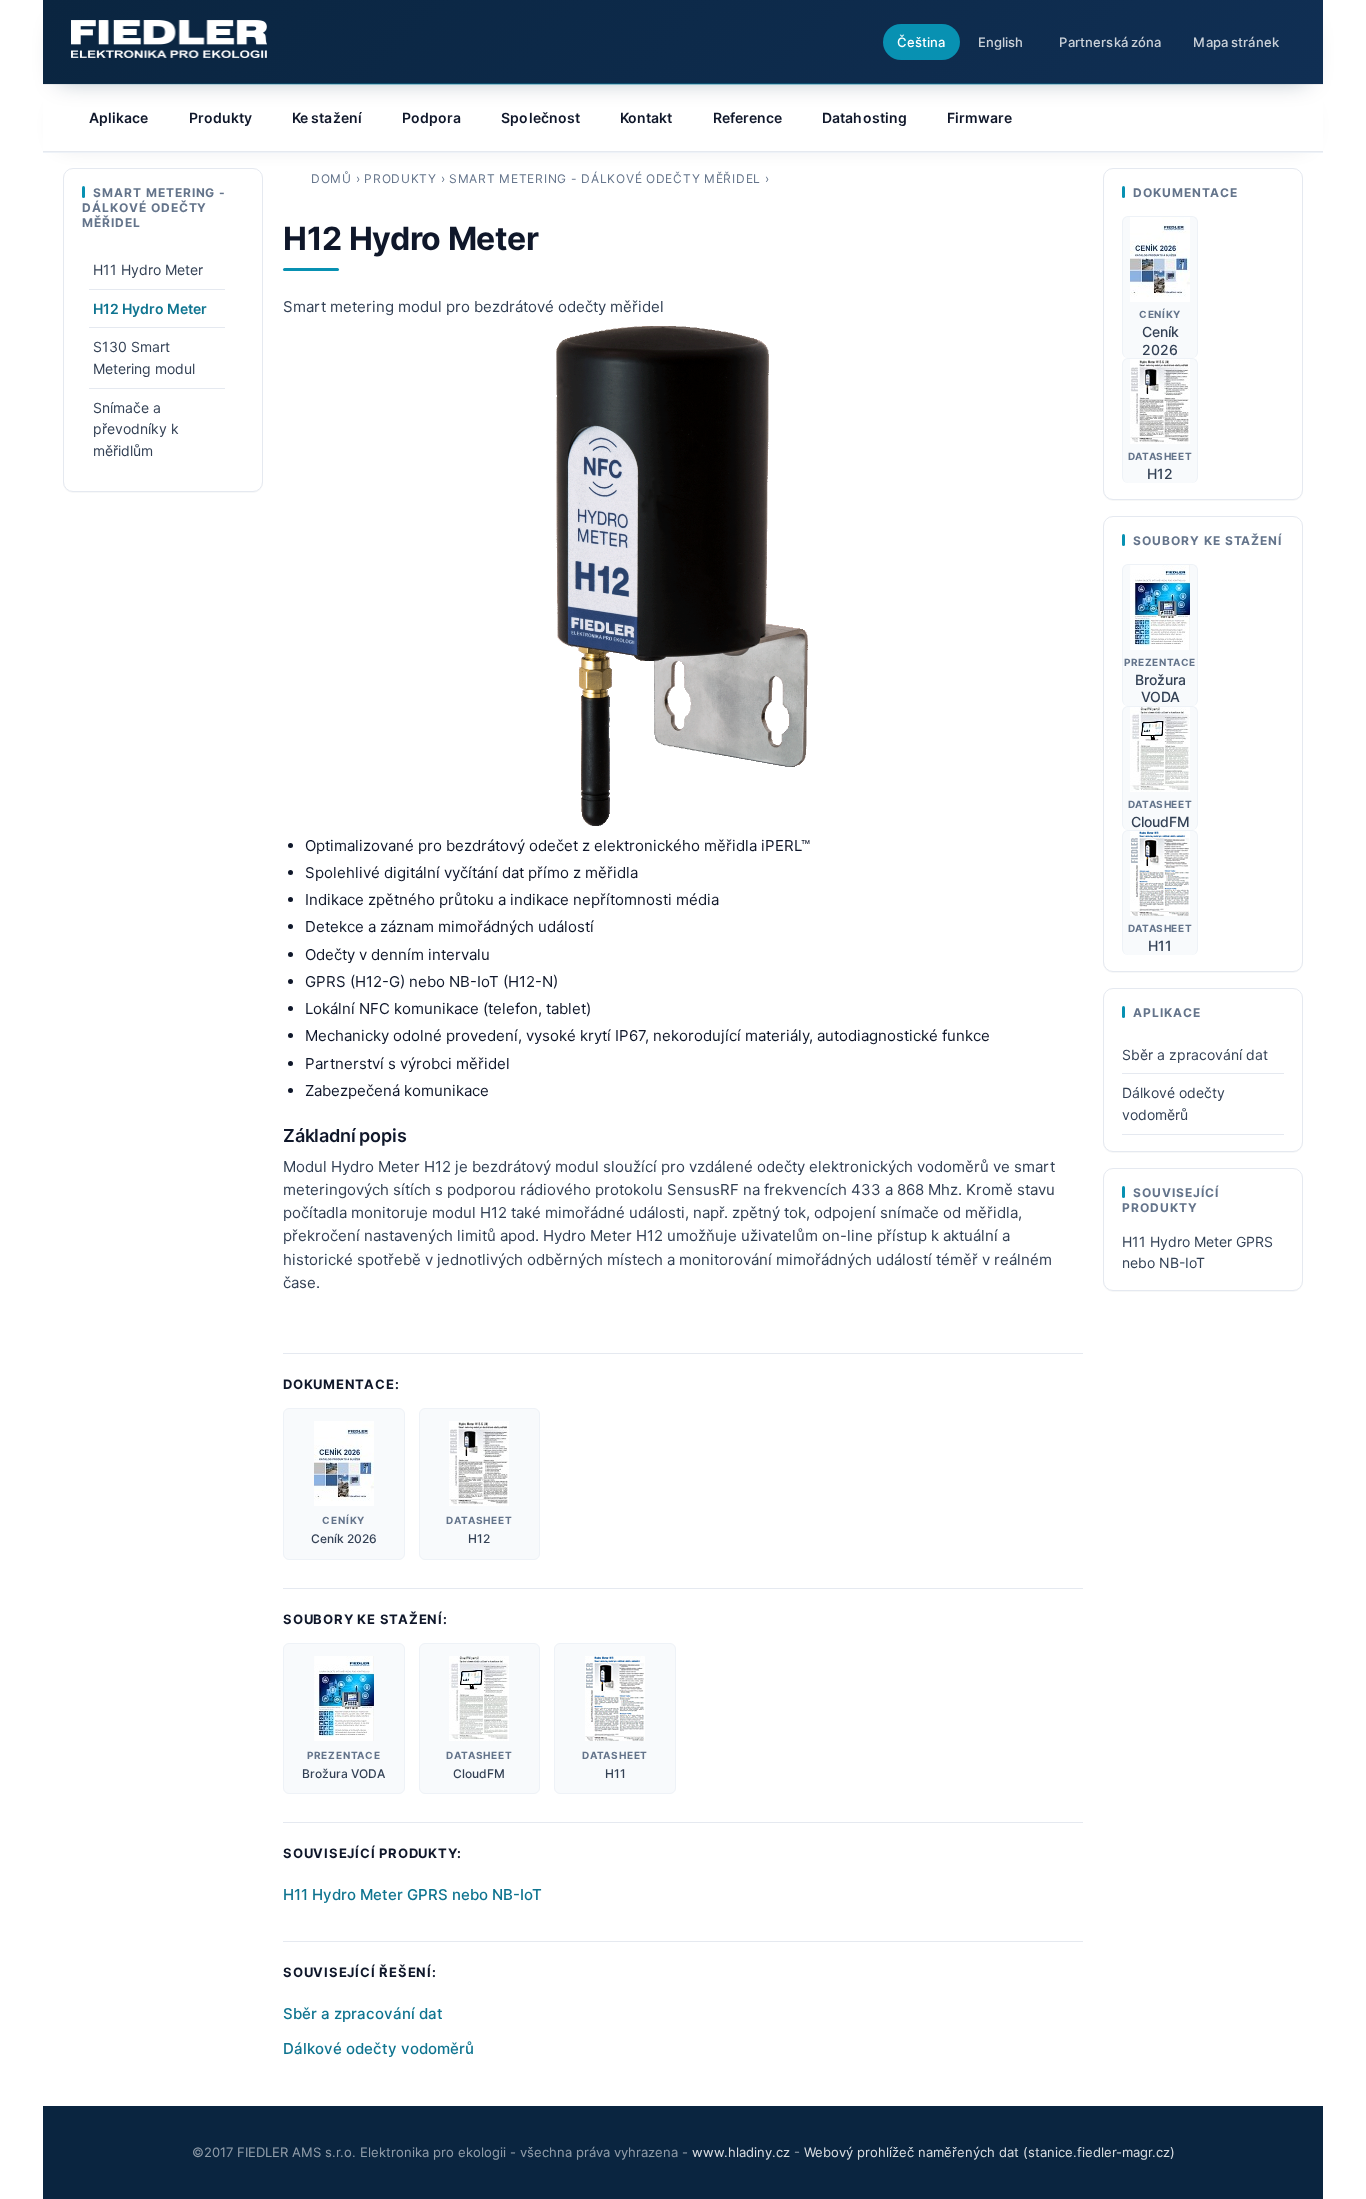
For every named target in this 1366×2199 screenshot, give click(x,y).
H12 (479, 1538)
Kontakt (646, 117)
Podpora (432, 117)
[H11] (615, 1698)
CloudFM (479, 1773)
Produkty (400, 178)
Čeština (921, 42)
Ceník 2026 (344, 1538)
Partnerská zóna (1110, 42)
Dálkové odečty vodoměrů (378, 2048)
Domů (331, 178)
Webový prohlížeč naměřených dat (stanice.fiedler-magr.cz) (989, 2152)
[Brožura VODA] (343, 1698)
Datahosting (864, 117)
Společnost (540, 117)
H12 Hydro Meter (150, 308)
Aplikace (119, 117)
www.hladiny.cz (741, 2152)
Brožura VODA (343, 1773)
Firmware (980, 117)
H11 (615, 1773)
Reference (748, 117)
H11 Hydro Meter (148, 269)
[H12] (479, 1463)
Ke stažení (327, 117)
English (1001, 42)
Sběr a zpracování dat (363, 2013)
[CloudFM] (479, 1698)
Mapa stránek (1236, 42)
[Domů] (169, 39)
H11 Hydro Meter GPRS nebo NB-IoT (412, 1894)
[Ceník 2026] (344, 1463)
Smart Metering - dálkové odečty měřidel (605, 178)
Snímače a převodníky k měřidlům (136, 429)
